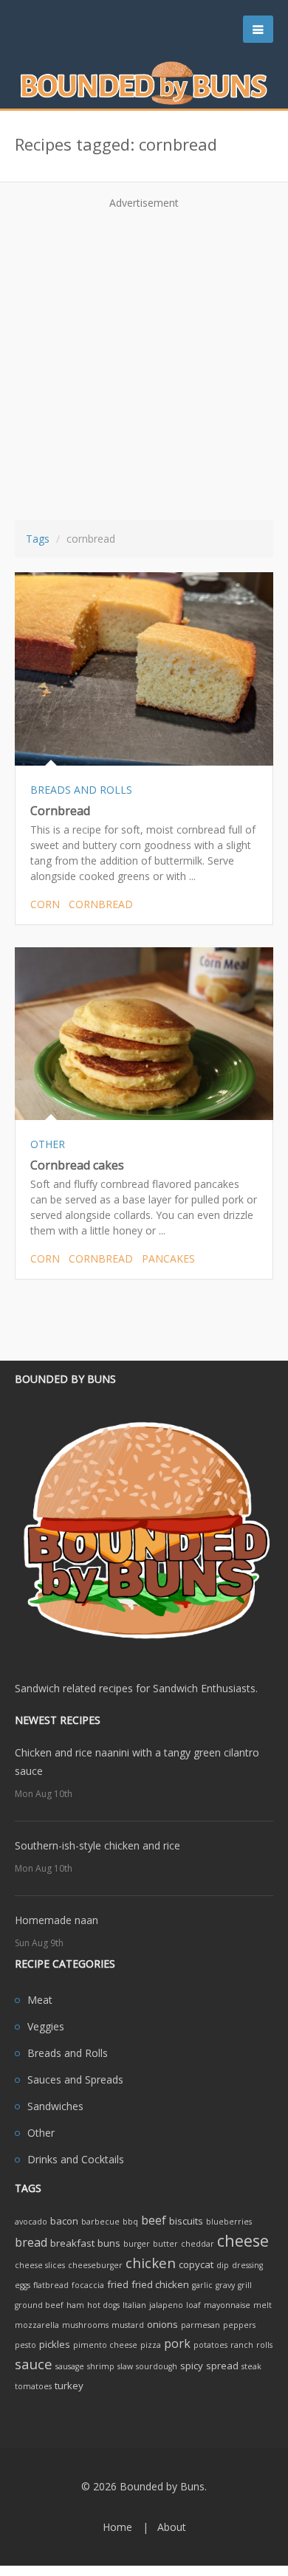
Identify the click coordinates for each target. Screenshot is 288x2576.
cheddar (198, 2244)
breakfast (72, 2243)
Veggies (46, 2026)
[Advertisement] (144, 360)
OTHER (48, 1144)
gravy (225, 2285)
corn (45, 904)
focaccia (88, 2285)
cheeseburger (95, 2265)
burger (137, 2244)
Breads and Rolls (68, 2053)
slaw (125, 2366)
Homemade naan (56, 1920)
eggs (23, 2285)
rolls (264, 2345)
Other (41, 2133)
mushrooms (85, 2325)
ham (75, 2305)
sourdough (157, 2366)
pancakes (168, 1258)
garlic (202, 2285)
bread (31, 2242)
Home (117, 2527)
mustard (128, 2325)
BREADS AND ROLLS (81, 790)
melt (263, 2305)
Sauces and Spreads (75, 2079)
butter (165, 2244)
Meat (40, 2000)
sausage (70, 2366)
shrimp (101, 2366)
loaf (193, 2305)
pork (177, 2343)
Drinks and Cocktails (76, 2159)
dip (223, 2265)
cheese (243, 2240)
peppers (239, 2325)
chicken (151, 2263)
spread (222, 2366)
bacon (64, 2221)
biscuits (186, 2221)
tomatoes (33, 2386)
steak (251, 2366)
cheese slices (40, 2265)
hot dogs (103, 2305)
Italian (134, 2305)
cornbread (101, 904)
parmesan (200, 2325)
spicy (192, 2366)
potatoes (210, 2345)
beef (154, 2220)
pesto (25, 2345)
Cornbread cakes (77, 1165)
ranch (242, 2345)
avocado (31, 2222)
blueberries (229, 2222)
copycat (196, 2264)
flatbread (51, 2285)
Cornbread (60, 811)
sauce (34, 2364)
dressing (247, 2265)
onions (162, 2324)
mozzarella (37, 2325)
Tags (38, 539)
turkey (69, 2386)
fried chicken (160, 2284)
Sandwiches (55, 2106)
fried (118, 2284)
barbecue (100, 2222)
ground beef (39, 2305)
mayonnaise (227, 2305)
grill (245, 2285)
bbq (130, 2222)
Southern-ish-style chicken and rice (97, 1845)
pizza (151, 2345)
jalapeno (166, 2305)
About (172, 2527)
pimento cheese (105, 2345)
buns (109, 2243)
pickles (55, 2344)
